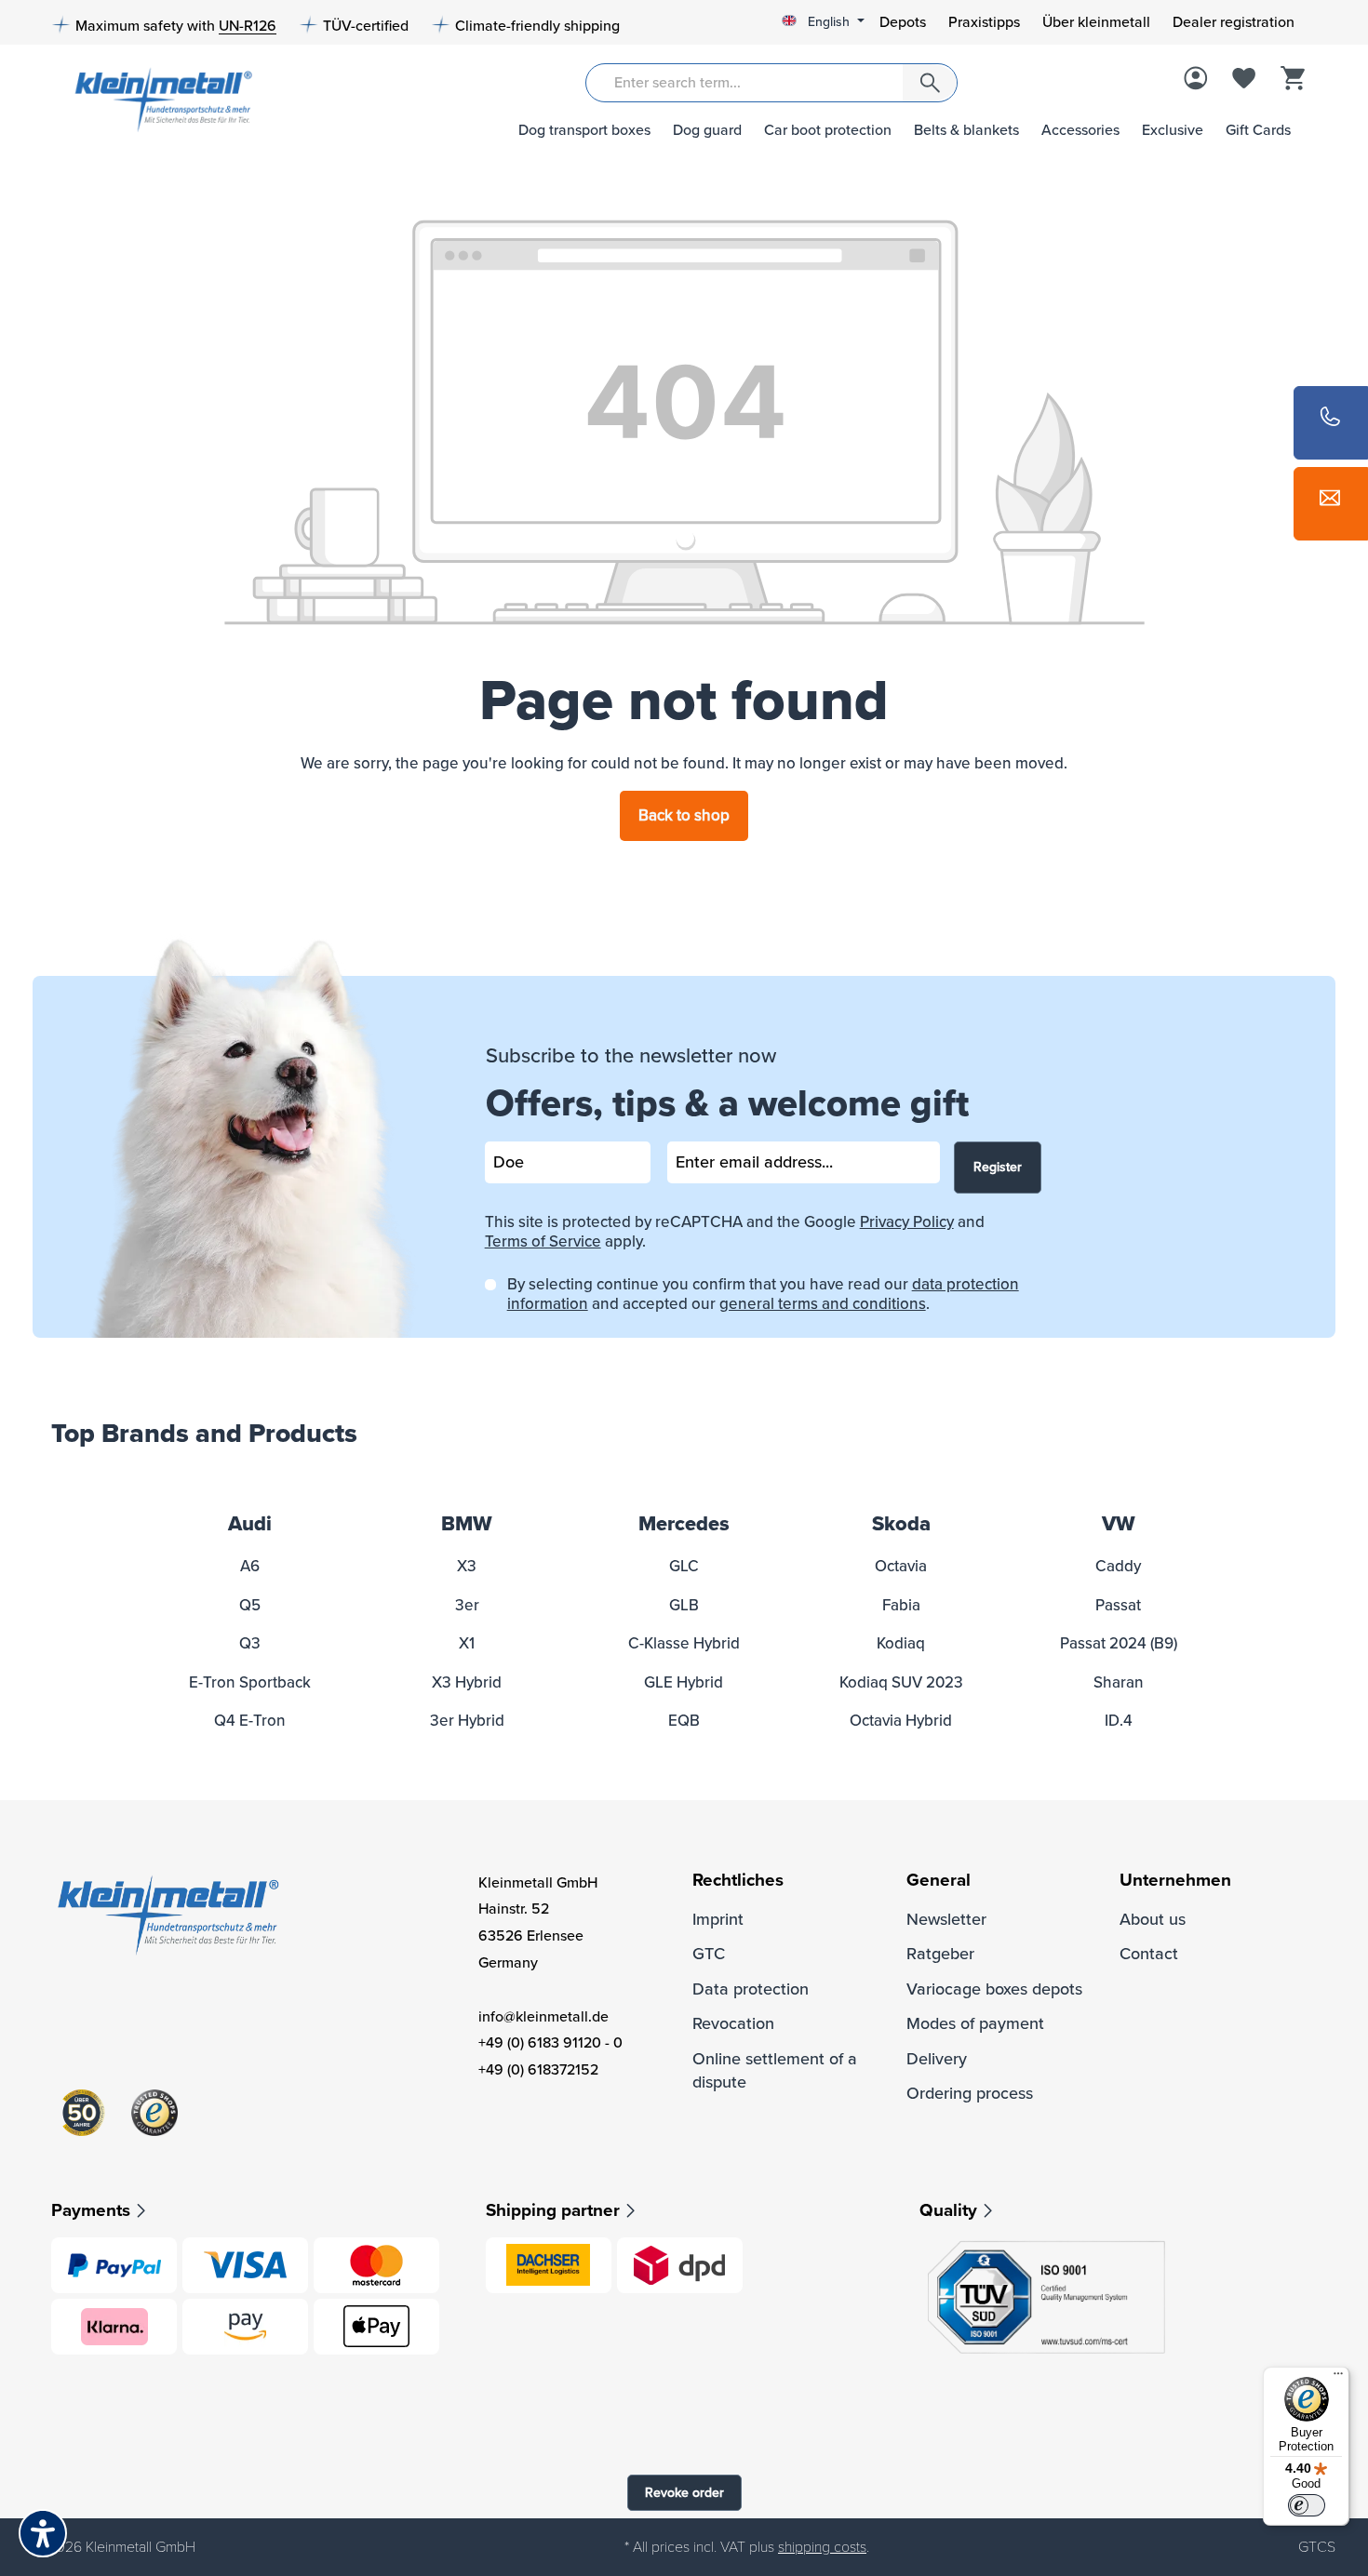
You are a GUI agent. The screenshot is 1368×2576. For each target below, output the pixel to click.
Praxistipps (984, 22)
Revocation (733, 2023)
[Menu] (1338, 2378)
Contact (1149, 1954)
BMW (467, 1524)
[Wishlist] (1244, 80)
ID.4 (1119, 1721)
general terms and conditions (823, 1304)
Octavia (901, 1566)
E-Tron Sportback (250, 1682)
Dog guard (707, 130)
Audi (250, 1524)
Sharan (1119, 1682)
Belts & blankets (966, 130)
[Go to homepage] (157, 98)
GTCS (1317, 2547)
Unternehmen (1175, 1881)
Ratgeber (940, 1954)
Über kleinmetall (1096, 22)
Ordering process (970, 2093)
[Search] (930, 83)
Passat (1118, 1605)
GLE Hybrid (684, 1682)
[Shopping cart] (1293, 80)
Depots (903, 22)
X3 (467, 1566)
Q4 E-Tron (250, 1721)
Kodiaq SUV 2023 (901, 1682)
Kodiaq (901, 1643)
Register (998, 1167)
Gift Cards (1258, 130)
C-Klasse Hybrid (684, 1643)
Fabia (901, 1605)
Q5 (250, 1605)
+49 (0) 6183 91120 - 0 (550, 2043)
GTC (709, 1954)
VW (1119, 1524)
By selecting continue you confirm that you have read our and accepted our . (763, 1294)
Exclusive (1173, 130)
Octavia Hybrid (901, 1721)
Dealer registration (1234, 22)
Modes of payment (975, 2023)
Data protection (751, 1989)
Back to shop (684, 815)
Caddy (1118, 1566)
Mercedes (684, 1524)
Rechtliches (738, 1881)
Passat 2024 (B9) (1119, 1643)
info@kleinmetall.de (543, 2017)
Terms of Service (543, 1241)
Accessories (1080, 130)
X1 (467, 1643)
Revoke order (684, 2493)
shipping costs (822, 2547)
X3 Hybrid (467, 1682)
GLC (684, 1566)
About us (1153, 1919)
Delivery (937, 2059)
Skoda (901, 1524)
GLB (684, 1605)
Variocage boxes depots (994, 1989)
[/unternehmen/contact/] (1331, 504)
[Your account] (1196, 80)
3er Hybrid (467, 1721)
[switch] (1307, 2505)
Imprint (718, 1919)
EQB (684, 1721)
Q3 (250, 1643)
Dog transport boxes (584, 130)
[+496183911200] (1331, 423)
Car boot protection (828, 130)
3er (467, 1605)
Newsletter (946, 1919)
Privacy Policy (907, 1222)
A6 (250, 1566)
